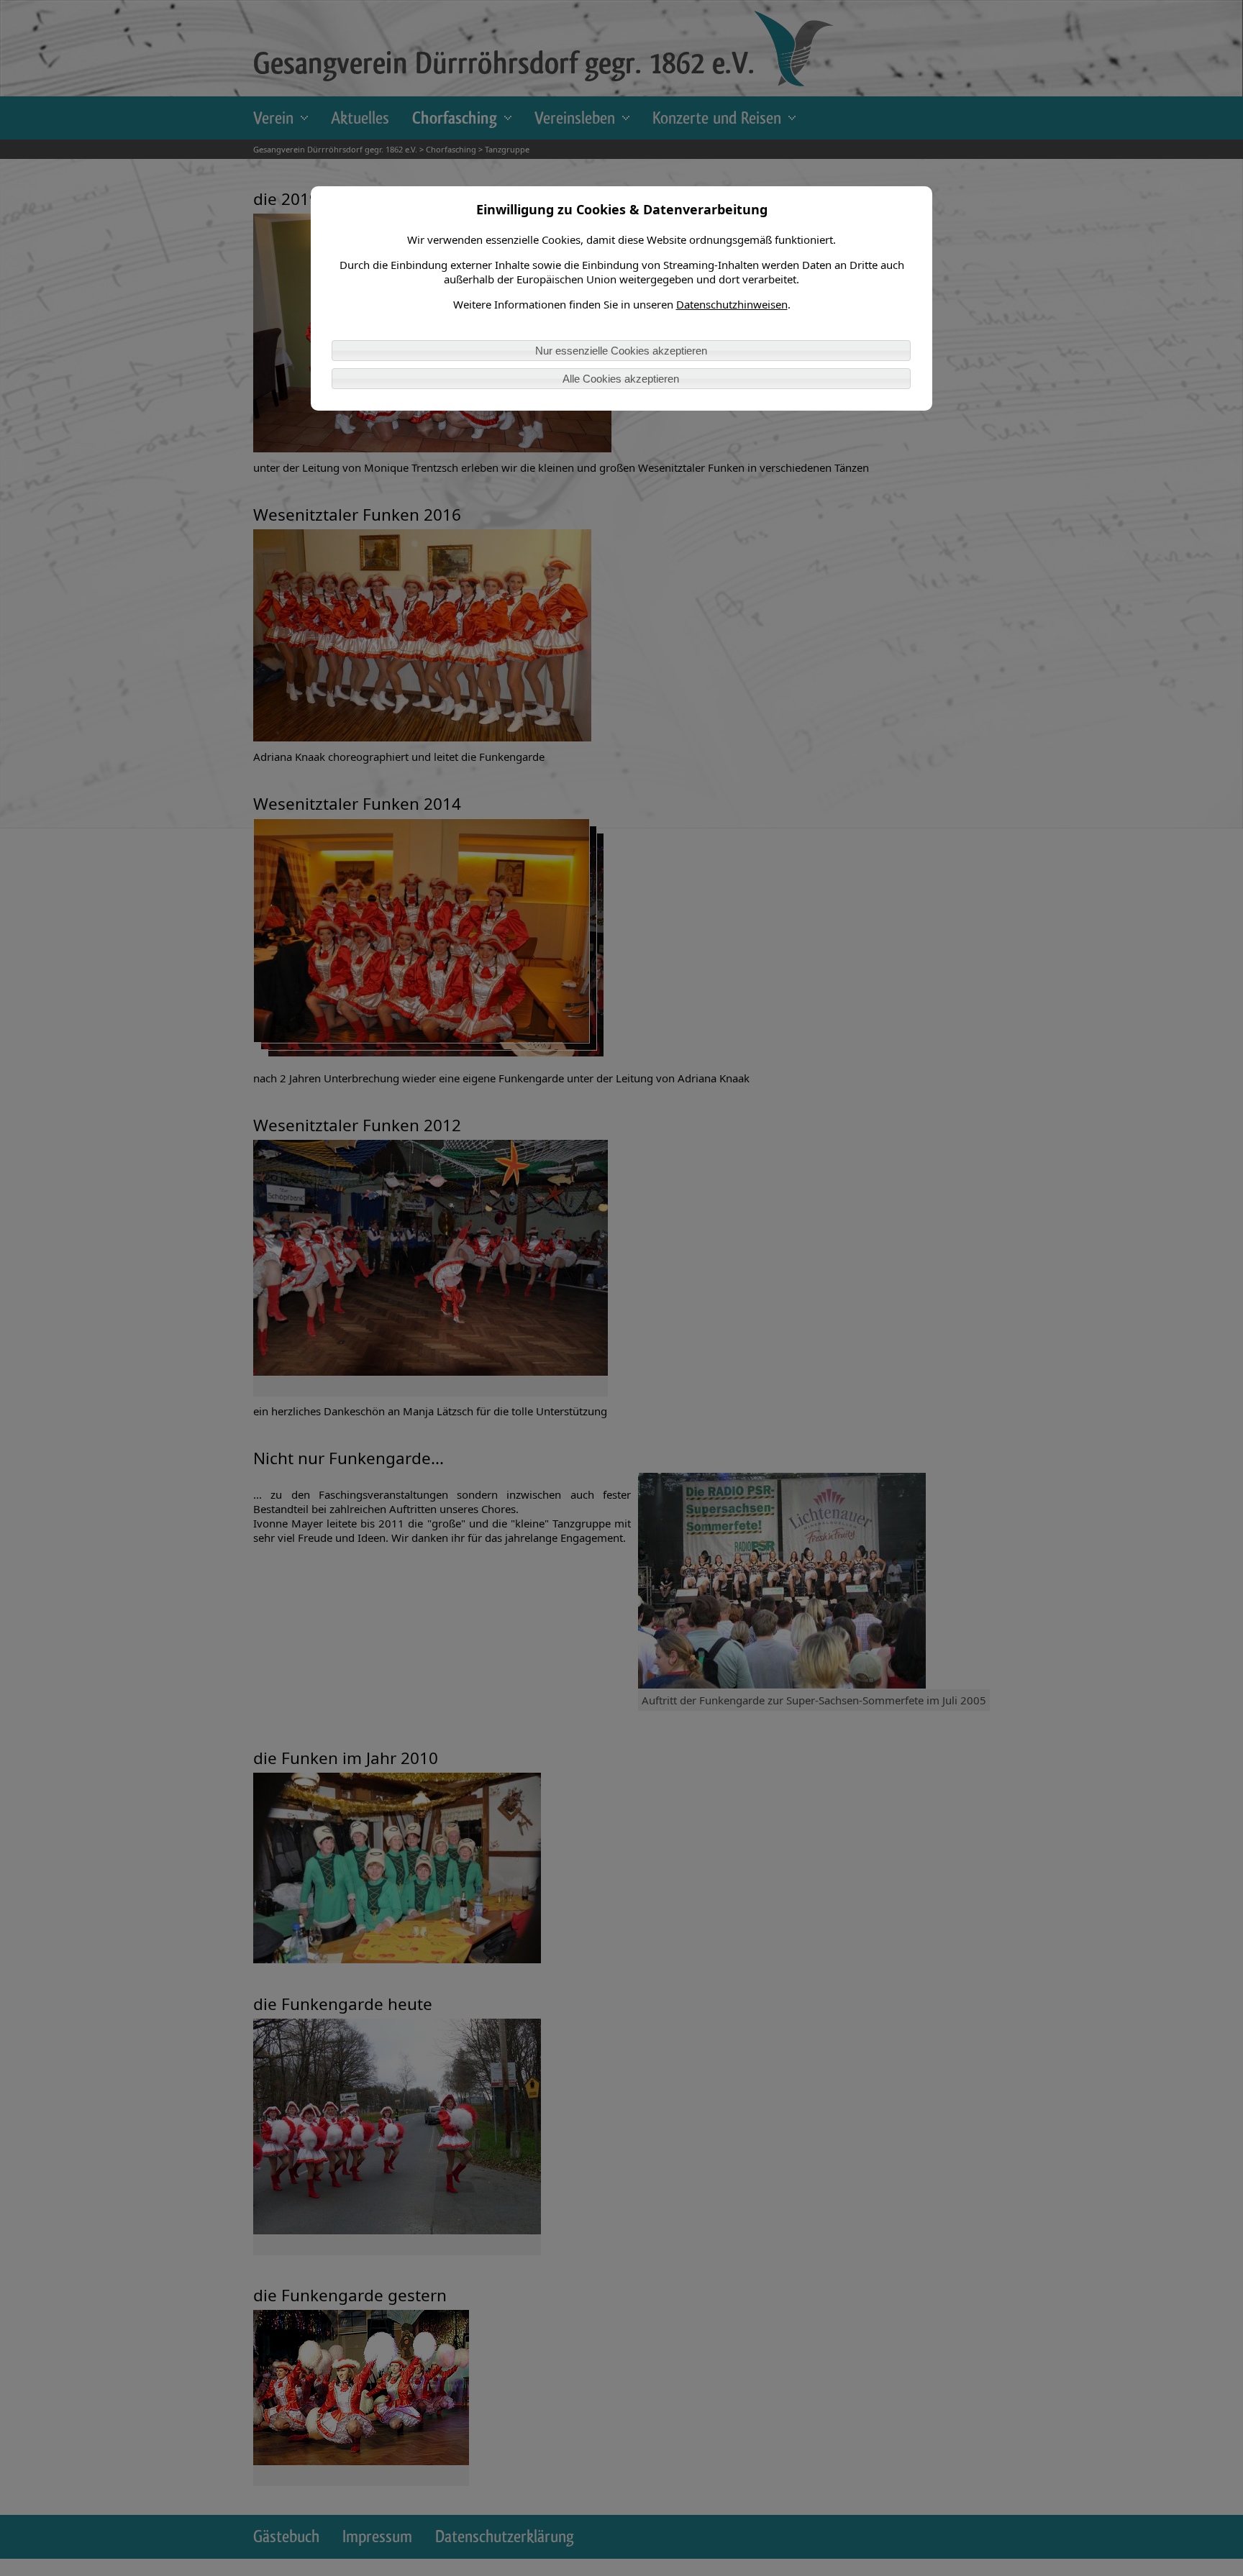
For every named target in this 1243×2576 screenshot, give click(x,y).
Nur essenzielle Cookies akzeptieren (621, 351)
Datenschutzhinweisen (732, 304)
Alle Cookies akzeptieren (621, 379)
